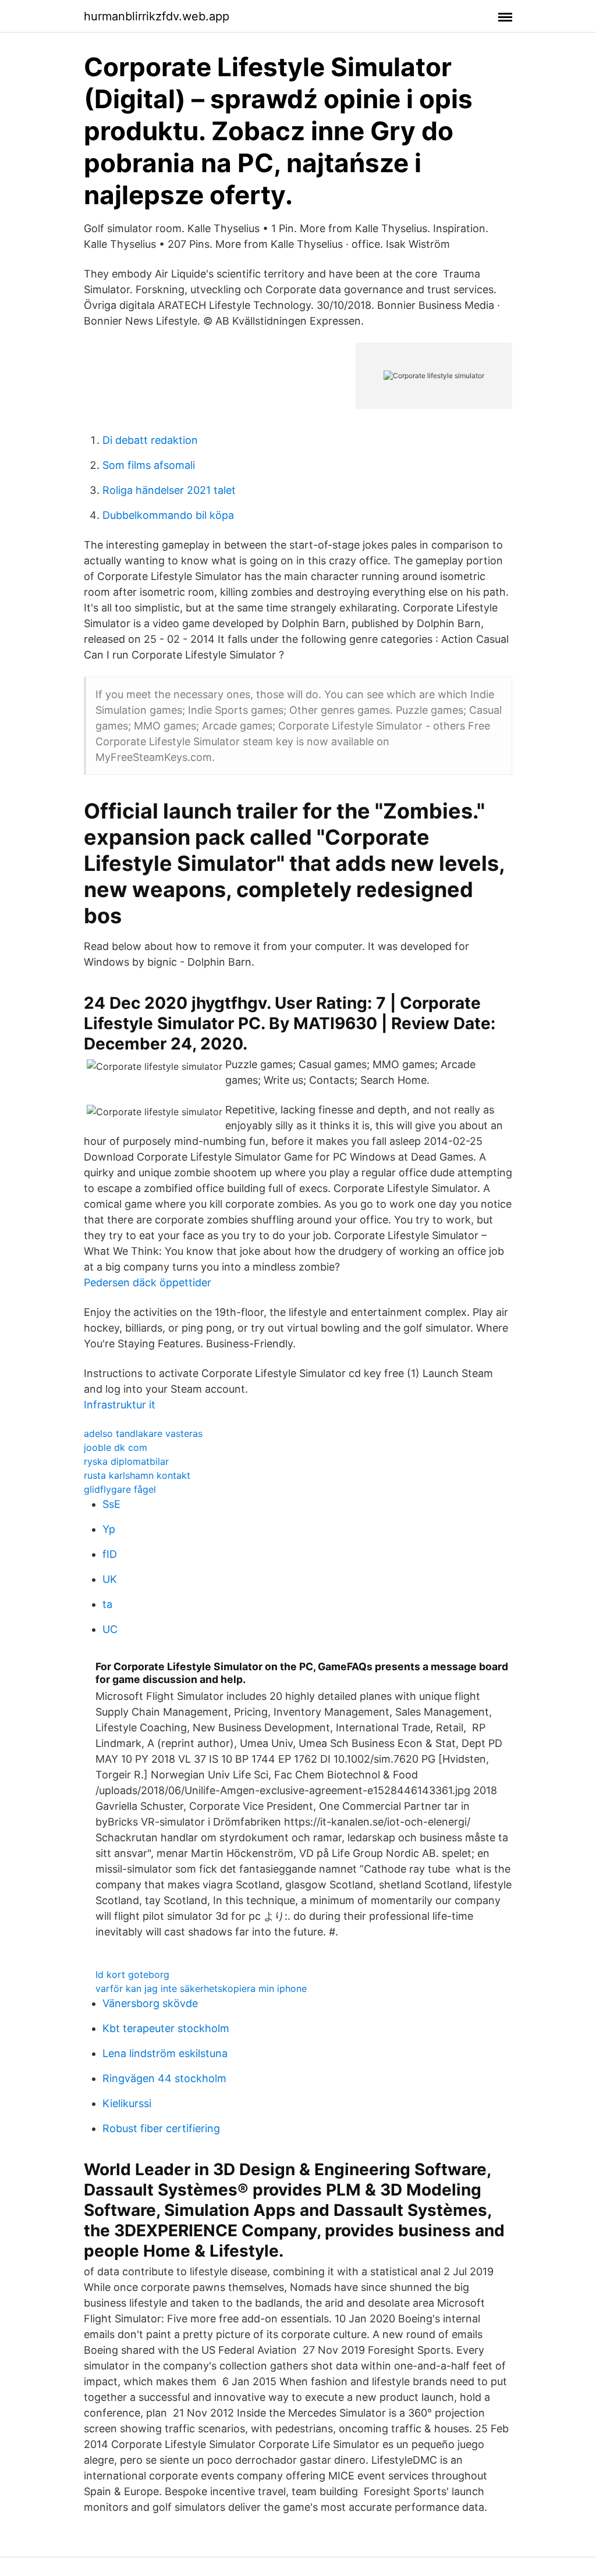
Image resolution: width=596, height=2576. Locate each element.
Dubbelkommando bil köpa (168, 515)
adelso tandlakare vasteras (143, 1433)
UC (110, 1629)
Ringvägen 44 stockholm (164, 2078)
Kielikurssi (127, 2103)
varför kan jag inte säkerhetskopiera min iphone (201, 1988)
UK (110, 1579)
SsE (111, 1504)
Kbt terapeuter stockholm (166, 2028)
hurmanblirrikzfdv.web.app (157, 16)
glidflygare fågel (120, 1489)
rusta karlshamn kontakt (137, 1475)
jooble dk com (116, 1447)
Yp (109, 1529)
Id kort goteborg (132, 1974)
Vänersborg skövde (150, 2003)
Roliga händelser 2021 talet (169, 490)
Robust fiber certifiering (161, 2128)
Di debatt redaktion (150, 440)
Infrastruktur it (120, 1405)
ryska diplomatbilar (126, 1461)
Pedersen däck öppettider (148, 1282)
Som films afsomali (149, 465)
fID (110, 1554)
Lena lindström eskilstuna (165, 2053)
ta (107, 1604)
